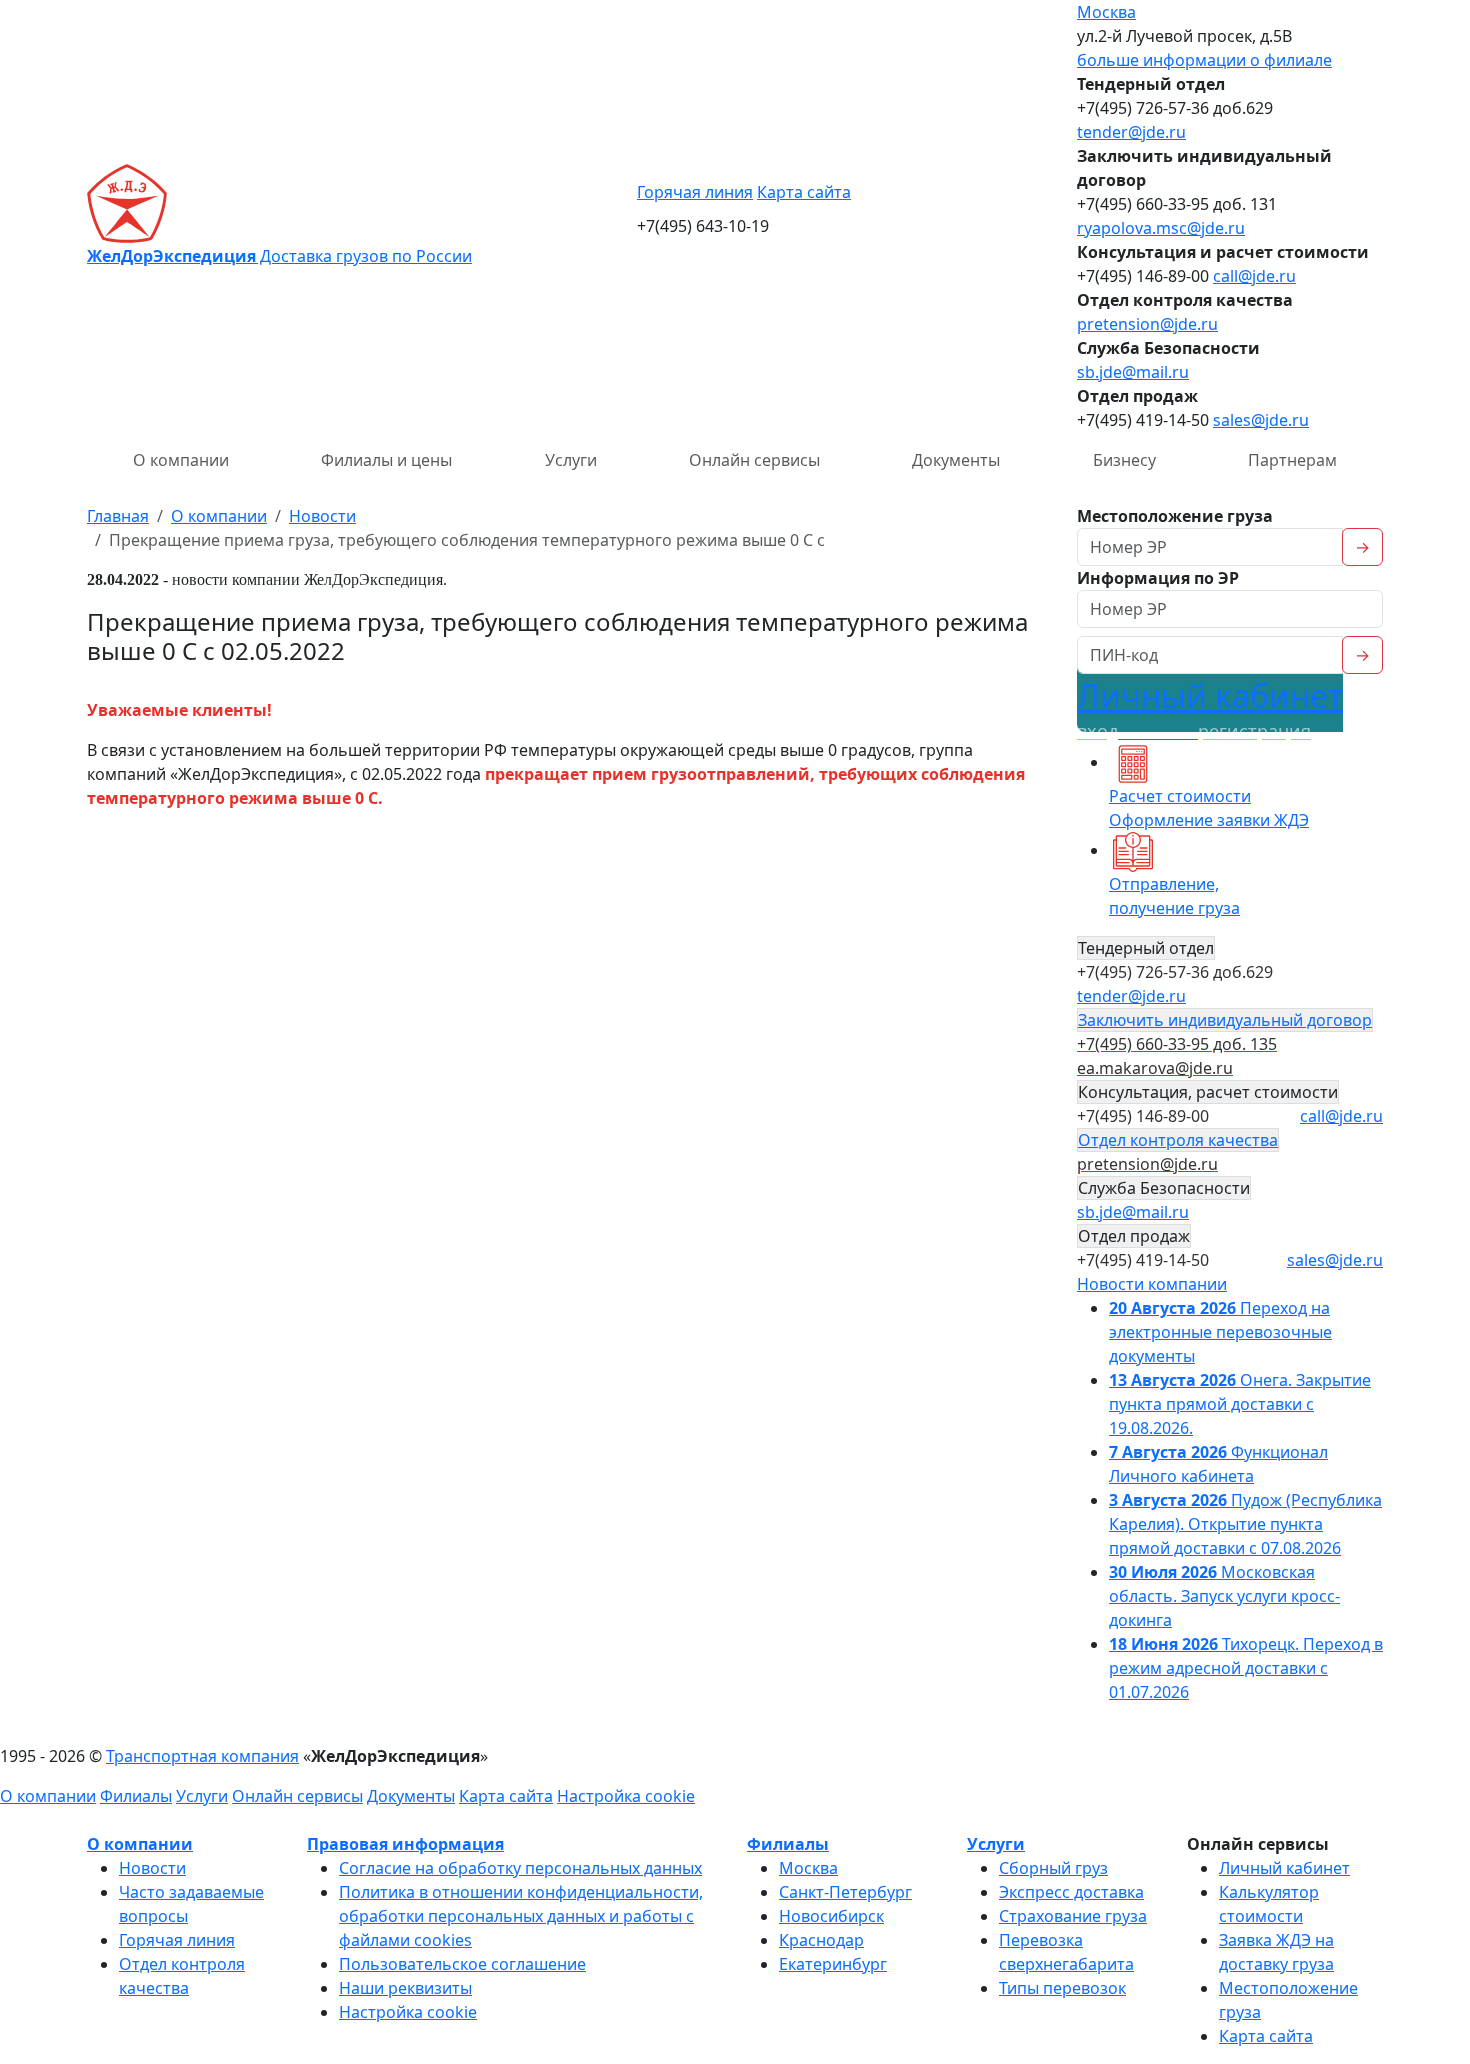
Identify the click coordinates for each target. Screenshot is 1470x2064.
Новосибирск (831, 1916)
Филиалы (136, 1796)
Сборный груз (1053, 1868)
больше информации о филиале (1204, 60)
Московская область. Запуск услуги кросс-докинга (1224, 1596)
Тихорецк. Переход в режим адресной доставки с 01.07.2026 (1246, 1668)
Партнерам (1292, 460)
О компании (181, 460)
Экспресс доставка (1071, 1892)
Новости (152, 1868)
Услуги (571, 460)
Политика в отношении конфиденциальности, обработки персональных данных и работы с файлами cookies (521, 1916)
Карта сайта (804, 192)
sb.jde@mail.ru (1133, 372)
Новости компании (1152, 1284)
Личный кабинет (1210, 708)
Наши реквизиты (405, 1988)
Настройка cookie (626, 1796)
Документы (956, 460)
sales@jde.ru (1261, 420)
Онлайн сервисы (754, 460)
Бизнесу (1124, 460)
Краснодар (821, 1940)
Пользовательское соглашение (462, 1964)
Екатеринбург (833, 1964)
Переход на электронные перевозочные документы (1220, 1332)
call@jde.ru (1254, 276)
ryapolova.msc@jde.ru (1161, 228)
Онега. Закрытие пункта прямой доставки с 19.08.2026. (1240, 1404)
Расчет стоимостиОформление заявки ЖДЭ (1209, 808)
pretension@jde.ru (1147, 324)
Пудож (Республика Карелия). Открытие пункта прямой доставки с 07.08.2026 (1245, 1524)
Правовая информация (405, 1844)
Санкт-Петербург (845, 1892)
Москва (1106, 12)
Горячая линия (695, 192)
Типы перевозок (1062, 1988)
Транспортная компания (202, 1756)
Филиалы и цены (386, 460)
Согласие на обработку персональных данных (520, 1868)
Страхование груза (1073, 1916)
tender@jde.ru (1131, 132)
